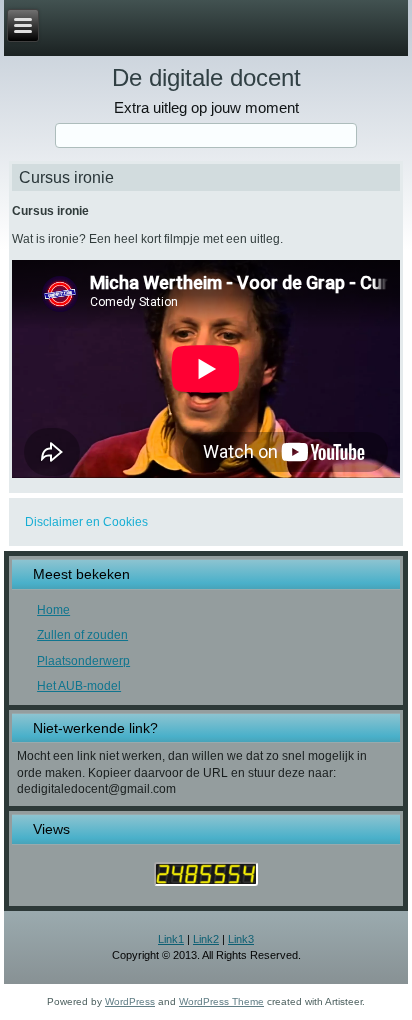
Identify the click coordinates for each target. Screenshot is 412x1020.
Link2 (206, 939)
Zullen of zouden (82, 635)
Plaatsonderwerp (83, 661)
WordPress (130, 1001)
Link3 (241, 939)
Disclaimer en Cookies (86, 522)
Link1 (171, 939)
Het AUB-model (79, 686)
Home (53, 610)
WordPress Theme (221, 1001)
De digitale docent (206, 77)
